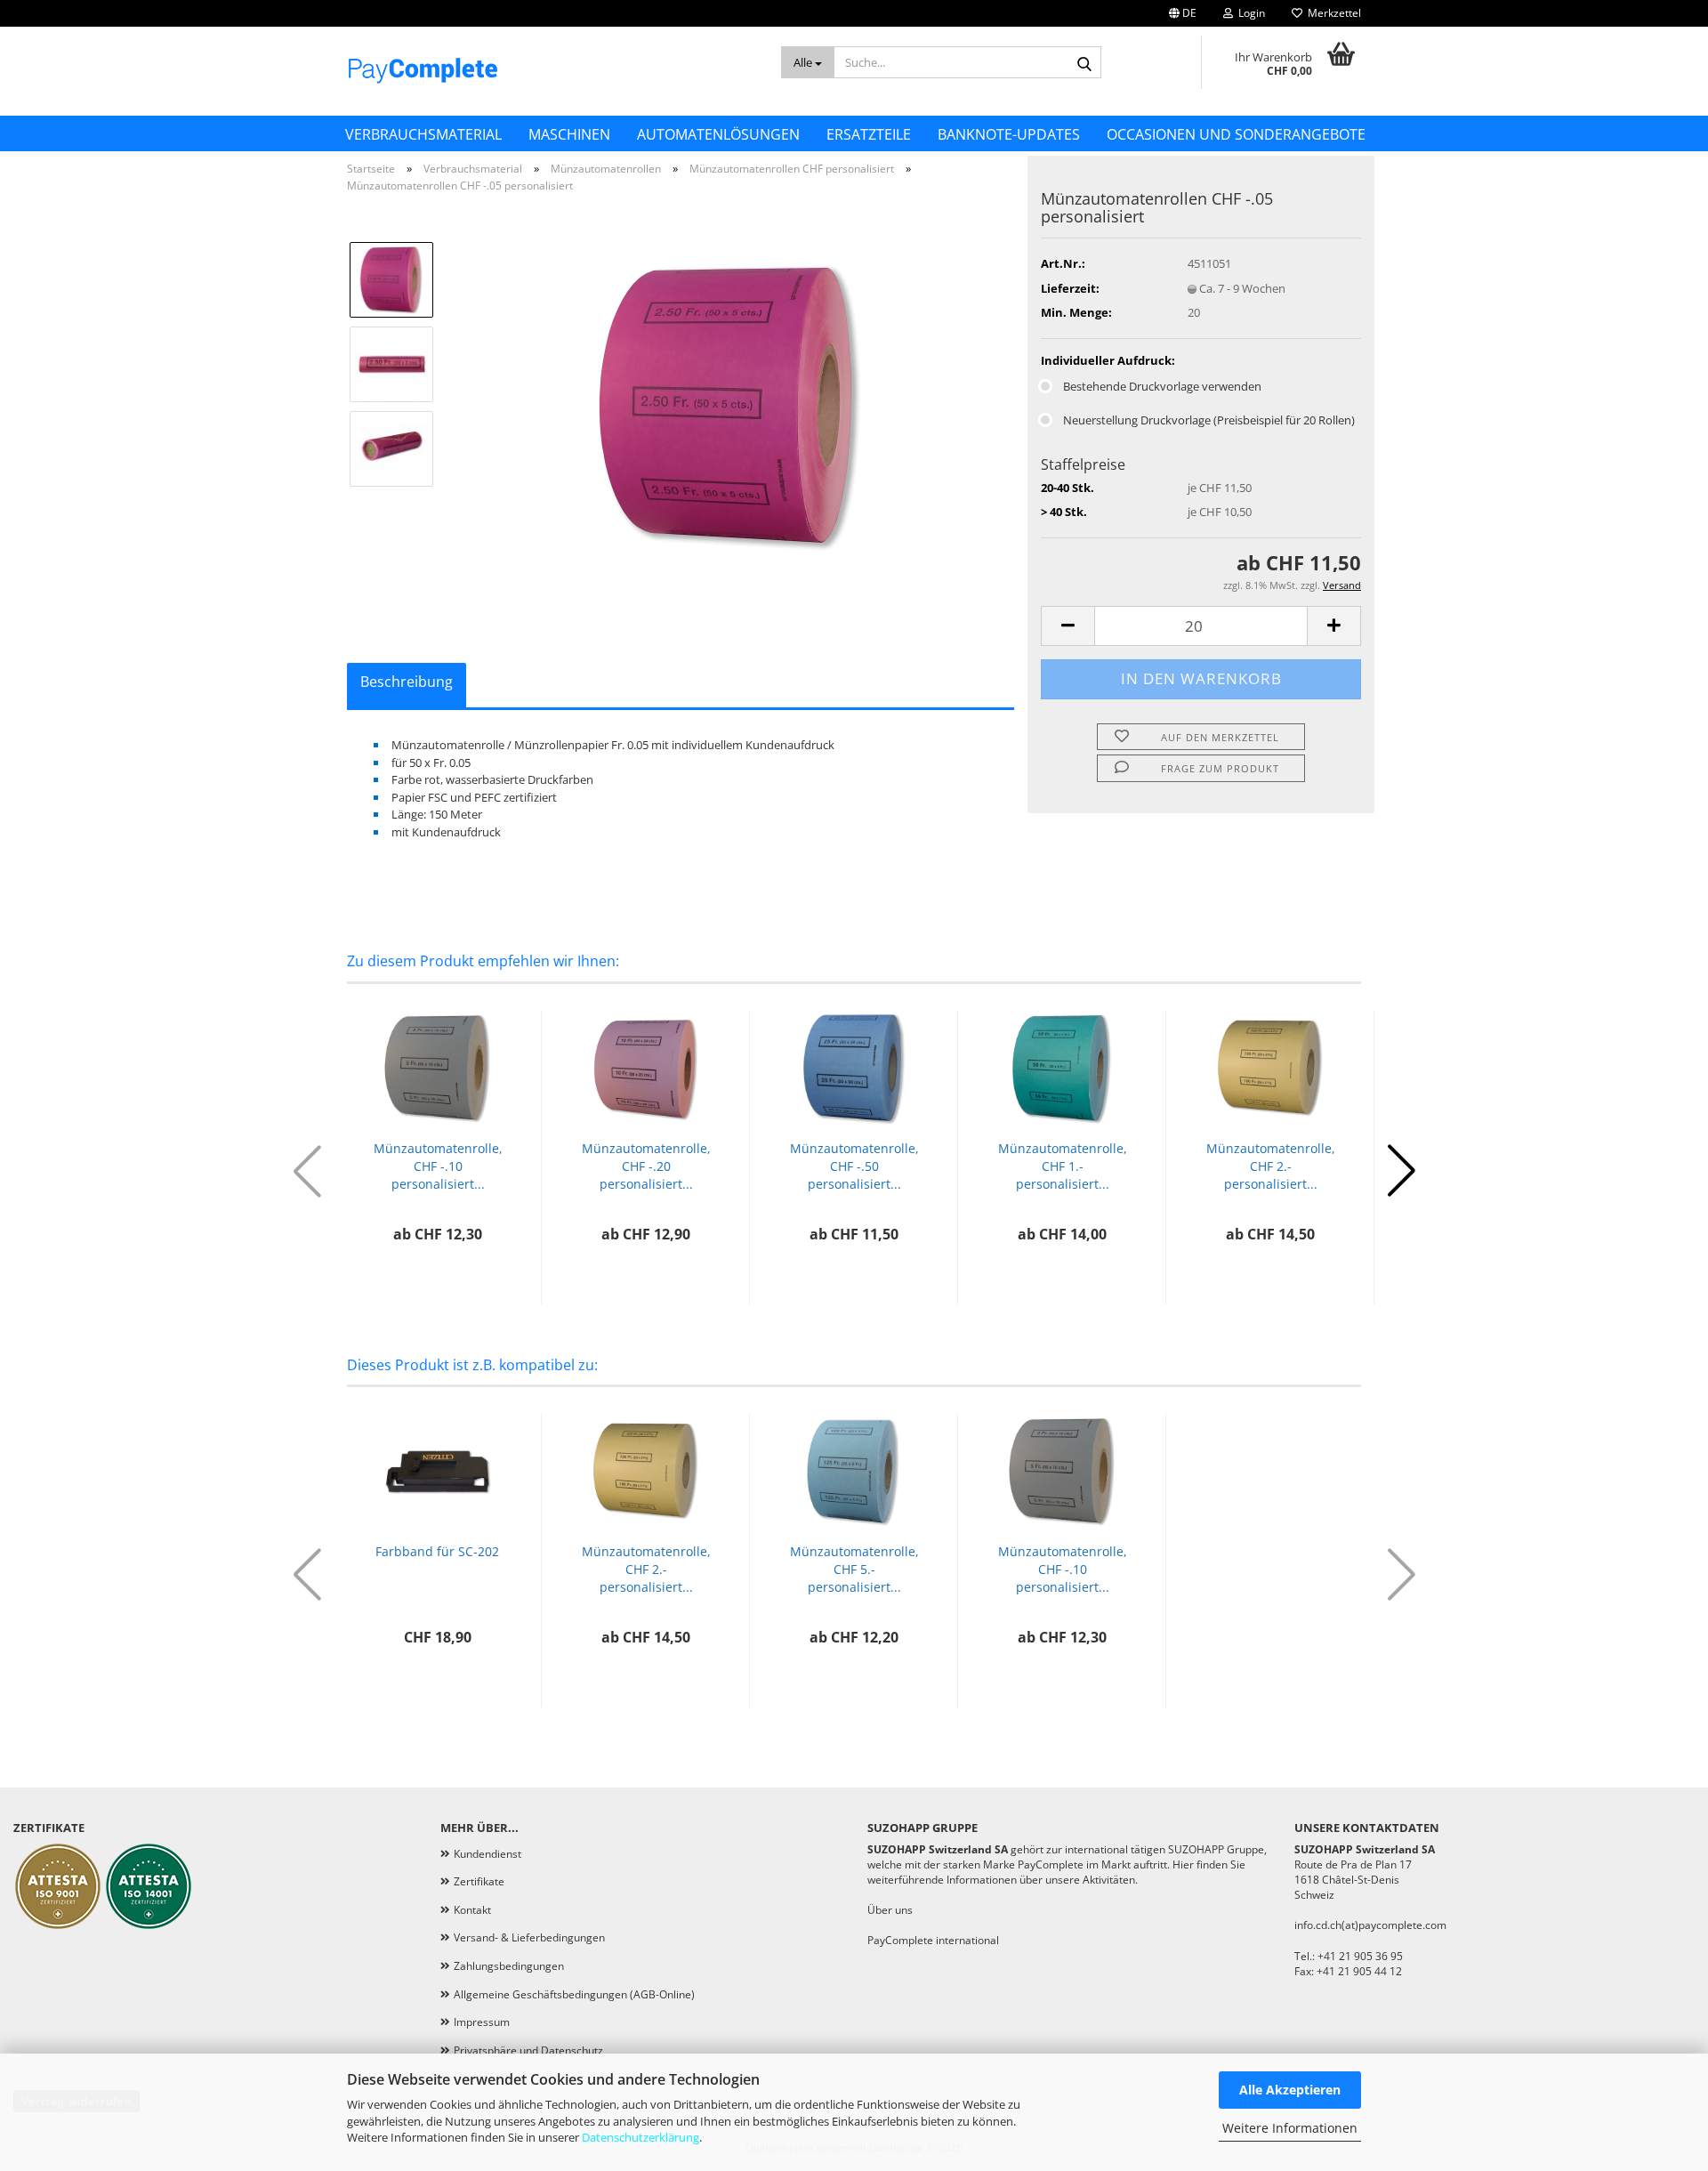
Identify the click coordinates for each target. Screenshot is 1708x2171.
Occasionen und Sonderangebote (1236, 134)
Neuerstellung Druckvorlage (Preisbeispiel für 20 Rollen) (1209, 420)
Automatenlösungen (718, 134)
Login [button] (1249, 13)
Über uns (890, 1910)
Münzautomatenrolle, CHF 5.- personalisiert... (854, 1569)
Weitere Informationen (1290, 2128)
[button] (1183, 13)
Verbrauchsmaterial (423, 134)
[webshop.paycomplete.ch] (551, 71)
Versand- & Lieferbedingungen (529, 1937)
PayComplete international (933, 1940)
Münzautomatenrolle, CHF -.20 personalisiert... (646, 1166)
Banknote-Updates (1009, 134)
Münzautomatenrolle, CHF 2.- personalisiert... (1271, 1166)
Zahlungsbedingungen (509, 1966)
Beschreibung (407, 682)
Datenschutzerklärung (640, 2137)
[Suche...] (1084, 63)
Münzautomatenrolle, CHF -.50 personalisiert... (854, 1166)
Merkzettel (1332, 13)
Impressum (482, 2022)
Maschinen (569, 134)
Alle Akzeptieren (1290, 2090)
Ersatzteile (869, 134)
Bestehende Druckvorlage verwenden (1162, 386)
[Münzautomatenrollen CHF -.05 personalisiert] (732, 406)
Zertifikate (479, 1881)
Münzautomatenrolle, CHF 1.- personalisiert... (1063, 1166)
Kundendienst (487, 1854)
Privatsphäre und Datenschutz (528, 2050)
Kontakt (472, 1910)
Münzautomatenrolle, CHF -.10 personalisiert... (438, 1166)
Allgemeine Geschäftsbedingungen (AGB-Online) (574, 1994)
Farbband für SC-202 (437, 1551)
